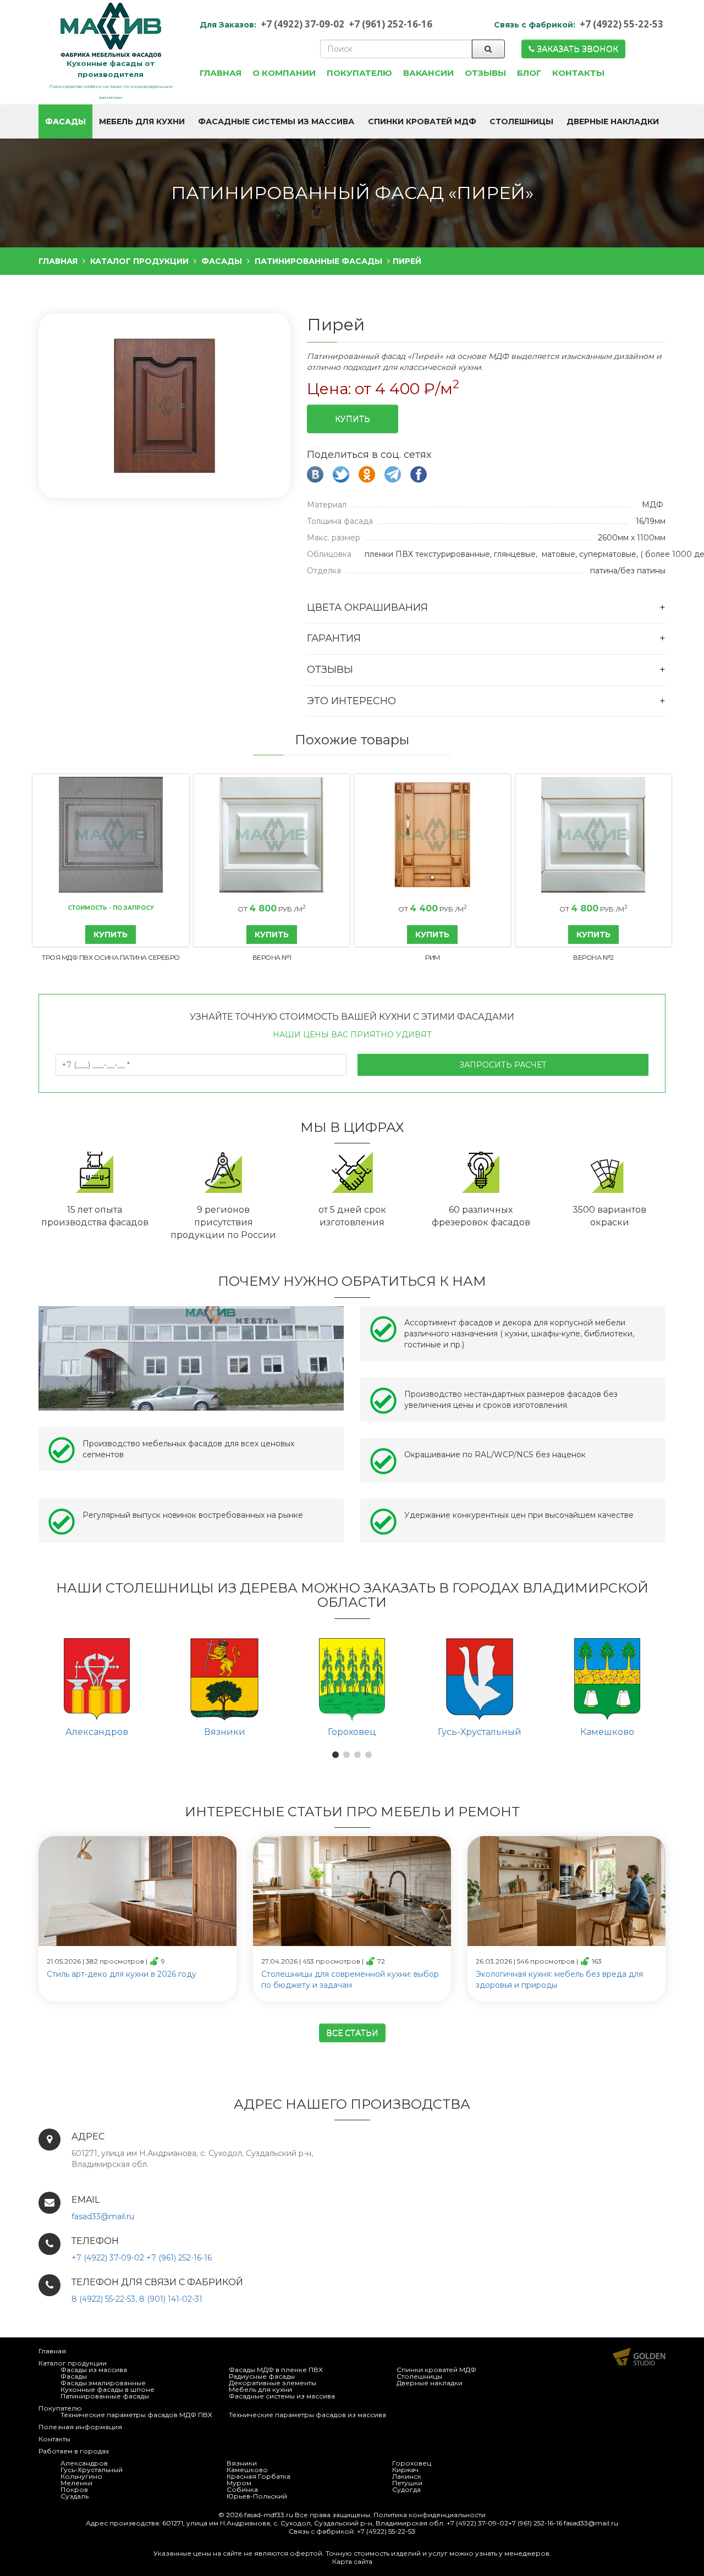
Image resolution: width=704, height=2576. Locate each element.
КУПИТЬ (111, 935)
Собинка (242, 2489)
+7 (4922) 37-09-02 (302, 24)
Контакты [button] (578, 73)
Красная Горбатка (258, 2476)
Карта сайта (352, 2561)
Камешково (247, 2470)
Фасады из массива (94, 2370)
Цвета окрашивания (367, 607)
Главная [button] (221, 73)
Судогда (406, 2489)
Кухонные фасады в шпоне (108, 2389)
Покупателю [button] (359, 73)
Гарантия (334, 638)
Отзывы (330, 670)
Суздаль (75, 2496)
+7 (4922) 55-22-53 (621, 24)
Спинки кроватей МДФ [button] (422, 121)
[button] (163, 407)
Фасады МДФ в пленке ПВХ (276, 2370)
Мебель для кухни (260, 2389)
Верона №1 (272, 957)
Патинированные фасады (105, 2396)
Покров (74, 2489)
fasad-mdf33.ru (269, 2515)
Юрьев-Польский (257, 2496)
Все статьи (352, 2033)
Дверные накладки (430, 2383)
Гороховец (412, 2463)
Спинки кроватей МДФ (436, 2370)
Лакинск (407, 2476)
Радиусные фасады (262, 2376)
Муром (239, 2483)
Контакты (54, 2439)
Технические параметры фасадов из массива (307, 2415)
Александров (84, 2463)
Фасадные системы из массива (282, 2396)
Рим (433, 957)
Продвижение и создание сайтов (639, 2357)
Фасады (74, 2376)
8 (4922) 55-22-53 (103, 2299)
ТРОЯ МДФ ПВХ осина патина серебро (111, 957)
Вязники (242, 2463)
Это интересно (351, 701)
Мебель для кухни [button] (142, 121)
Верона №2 (593, 957)
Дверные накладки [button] (613, 121)
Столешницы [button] (521, 121)
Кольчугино (81, 2476)
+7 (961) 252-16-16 (391, 24)
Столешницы (419, 2376)
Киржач (405, 2470)
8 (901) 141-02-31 (171, 2299)
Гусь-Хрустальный (92, 2470)
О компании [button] (284, 73)
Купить (353, 419)
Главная (52, 2351)
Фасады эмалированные (103, 2383)
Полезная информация (80, 2427)
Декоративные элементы (273, 2383)
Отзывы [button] (485, 73)
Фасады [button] (65, 121)
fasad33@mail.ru (103, 2216)
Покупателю (60, 2408)
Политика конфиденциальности (430, 2515)
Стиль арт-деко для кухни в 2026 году (122, 1974)
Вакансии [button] (428, 73)
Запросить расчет (503, 1065)
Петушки (407, 2483)
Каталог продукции (73, 2363)
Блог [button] (529, 73)
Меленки (76, 2483)
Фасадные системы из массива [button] (276, 121)
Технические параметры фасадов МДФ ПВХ (136, 2415)
